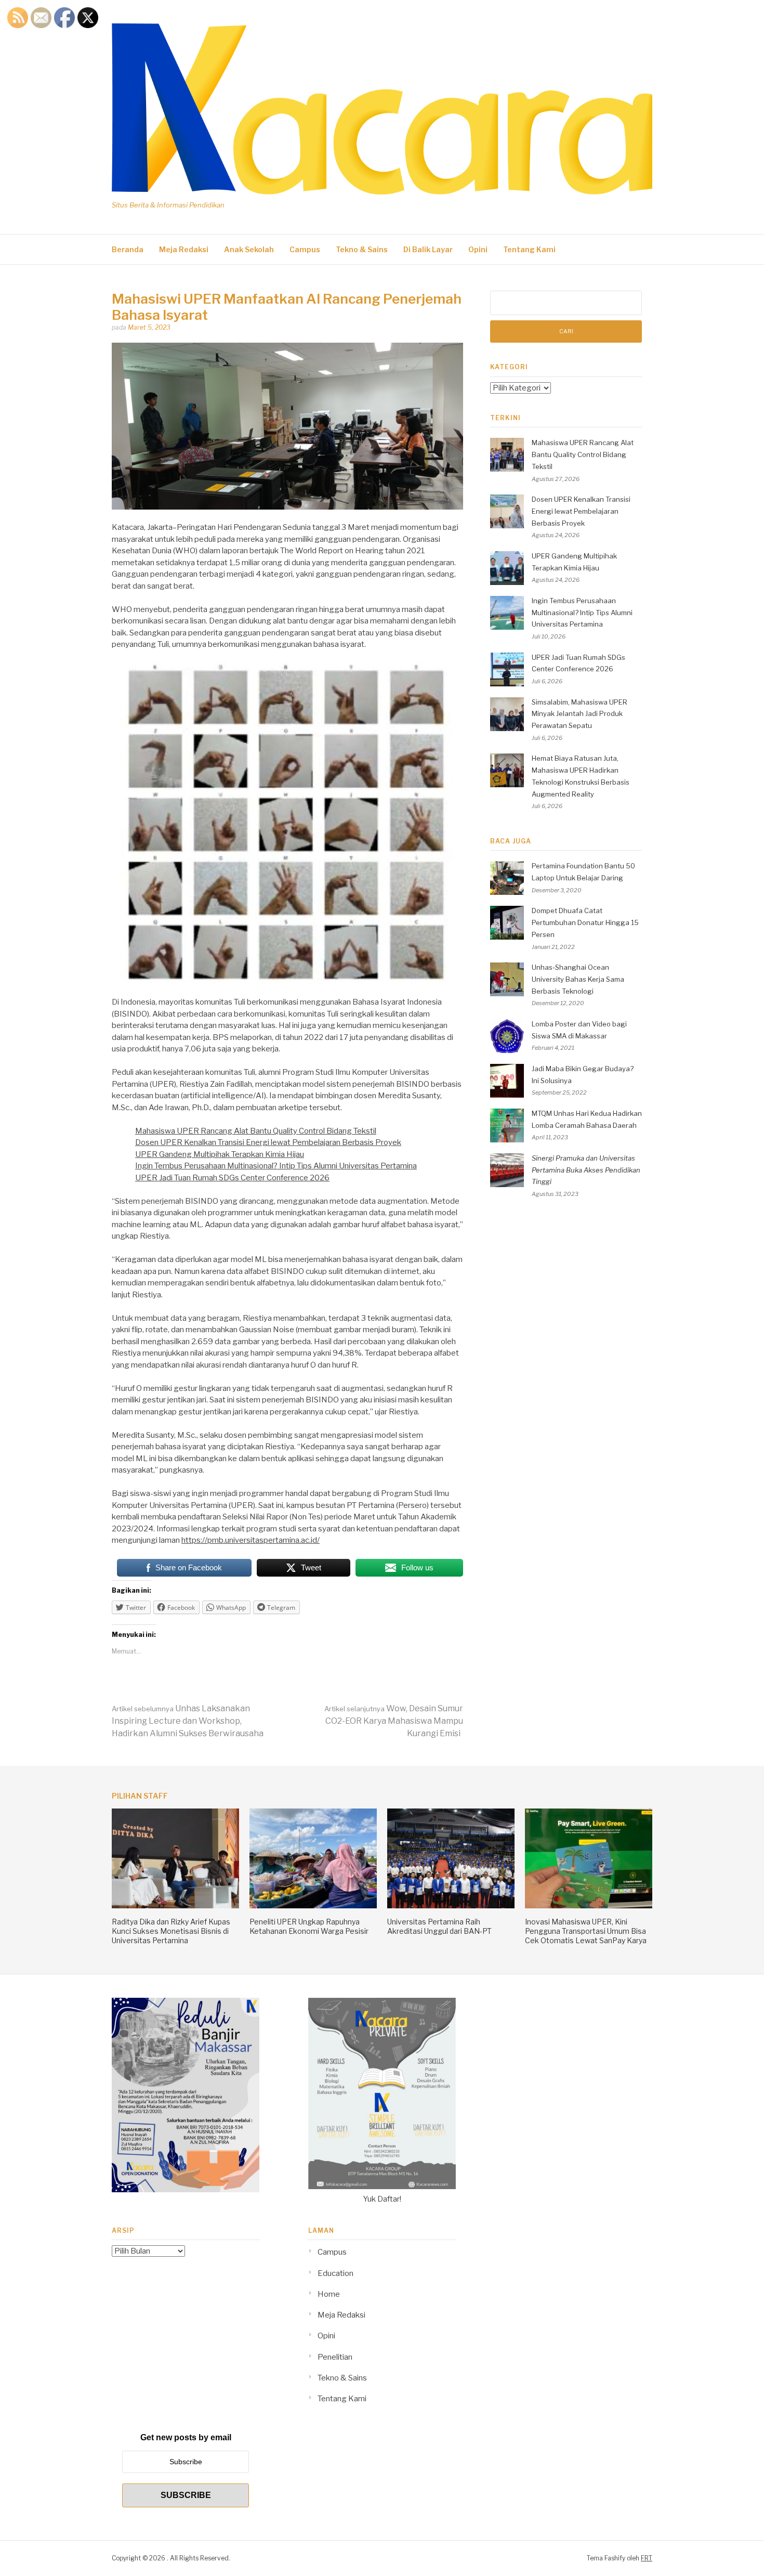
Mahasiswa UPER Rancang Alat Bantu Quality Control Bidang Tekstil (256, 1131)
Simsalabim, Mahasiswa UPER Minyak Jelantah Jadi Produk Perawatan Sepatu (579, 714)
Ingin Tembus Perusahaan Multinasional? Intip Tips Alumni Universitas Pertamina (276, 1166)
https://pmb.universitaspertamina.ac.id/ (251, 1540)
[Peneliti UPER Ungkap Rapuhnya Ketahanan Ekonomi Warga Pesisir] (313, 1906)
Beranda (128, 249)
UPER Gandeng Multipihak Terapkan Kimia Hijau (220, 1154)
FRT (647, 2558)
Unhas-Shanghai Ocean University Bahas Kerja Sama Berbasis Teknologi (578, 979)
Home (329, 2294)
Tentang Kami (529, 249)
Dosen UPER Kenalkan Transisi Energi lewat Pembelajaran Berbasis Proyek (268, 1142)
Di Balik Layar (428, 249)
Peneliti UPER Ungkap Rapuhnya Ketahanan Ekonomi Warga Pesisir (309, 1926)
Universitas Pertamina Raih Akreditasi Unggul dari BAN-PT (439, 1926)
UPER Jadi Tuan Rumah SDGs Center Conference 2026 (232, 1178)
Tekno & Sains (362, 249)
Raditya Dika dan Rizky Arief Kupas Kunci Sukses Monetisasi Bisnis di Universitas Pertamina (171, 1931)
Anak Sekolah (249, 249)
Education (335, 2273)
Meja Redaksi (184, 249)
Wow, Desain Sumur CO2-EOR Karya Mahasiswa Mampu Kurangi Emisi (394, 1721)
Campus (305, 249)
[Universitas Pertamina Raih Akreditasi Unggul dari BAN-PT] (451, 1906)
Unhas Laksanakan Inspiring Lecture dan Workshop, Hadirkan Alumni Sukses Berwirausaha (188, 1721)
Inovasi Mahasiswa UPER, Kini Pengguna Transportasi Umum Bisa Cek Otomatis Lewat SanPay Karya (586, 1931)
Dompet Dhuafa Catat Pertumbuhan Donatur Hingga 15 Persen (585, 922)
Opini (478, 249)
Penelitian (335, 2357)
